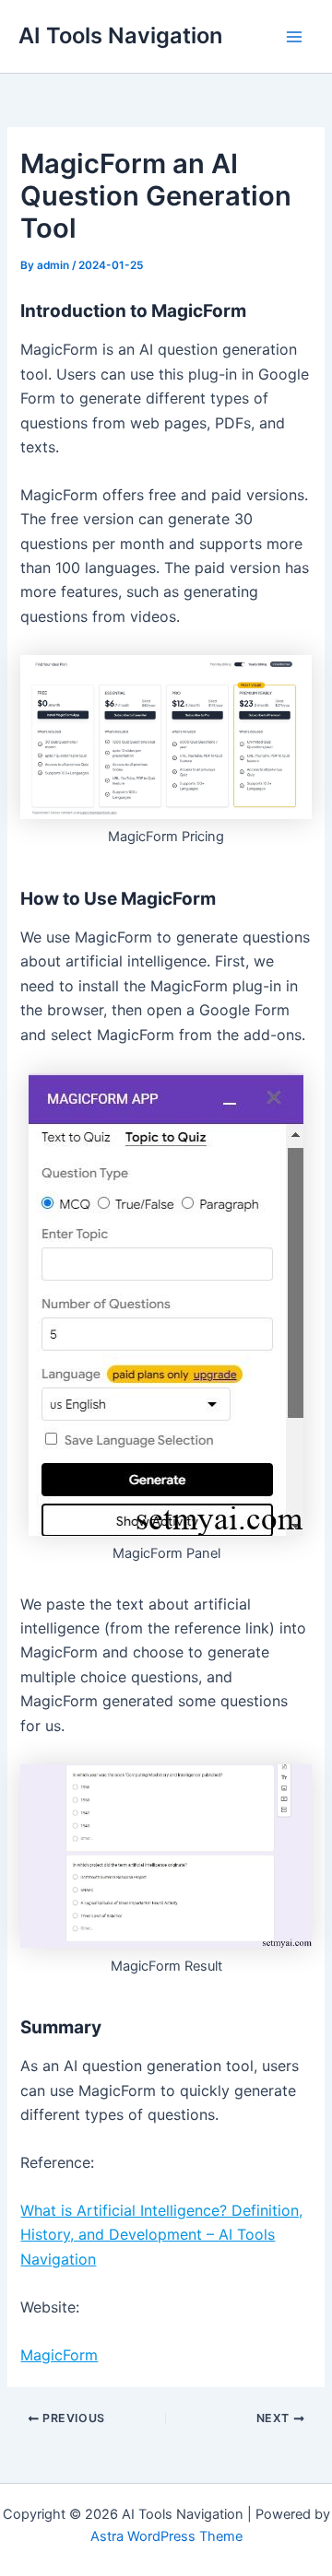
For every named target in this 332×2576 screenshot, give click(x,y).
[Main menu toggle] (294, 37)
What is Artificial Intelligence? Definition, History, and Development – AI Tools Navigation (161, 2235)
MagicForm (59, 2355)
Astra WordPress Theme (166, 2536)
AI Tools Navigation (120, 35)
